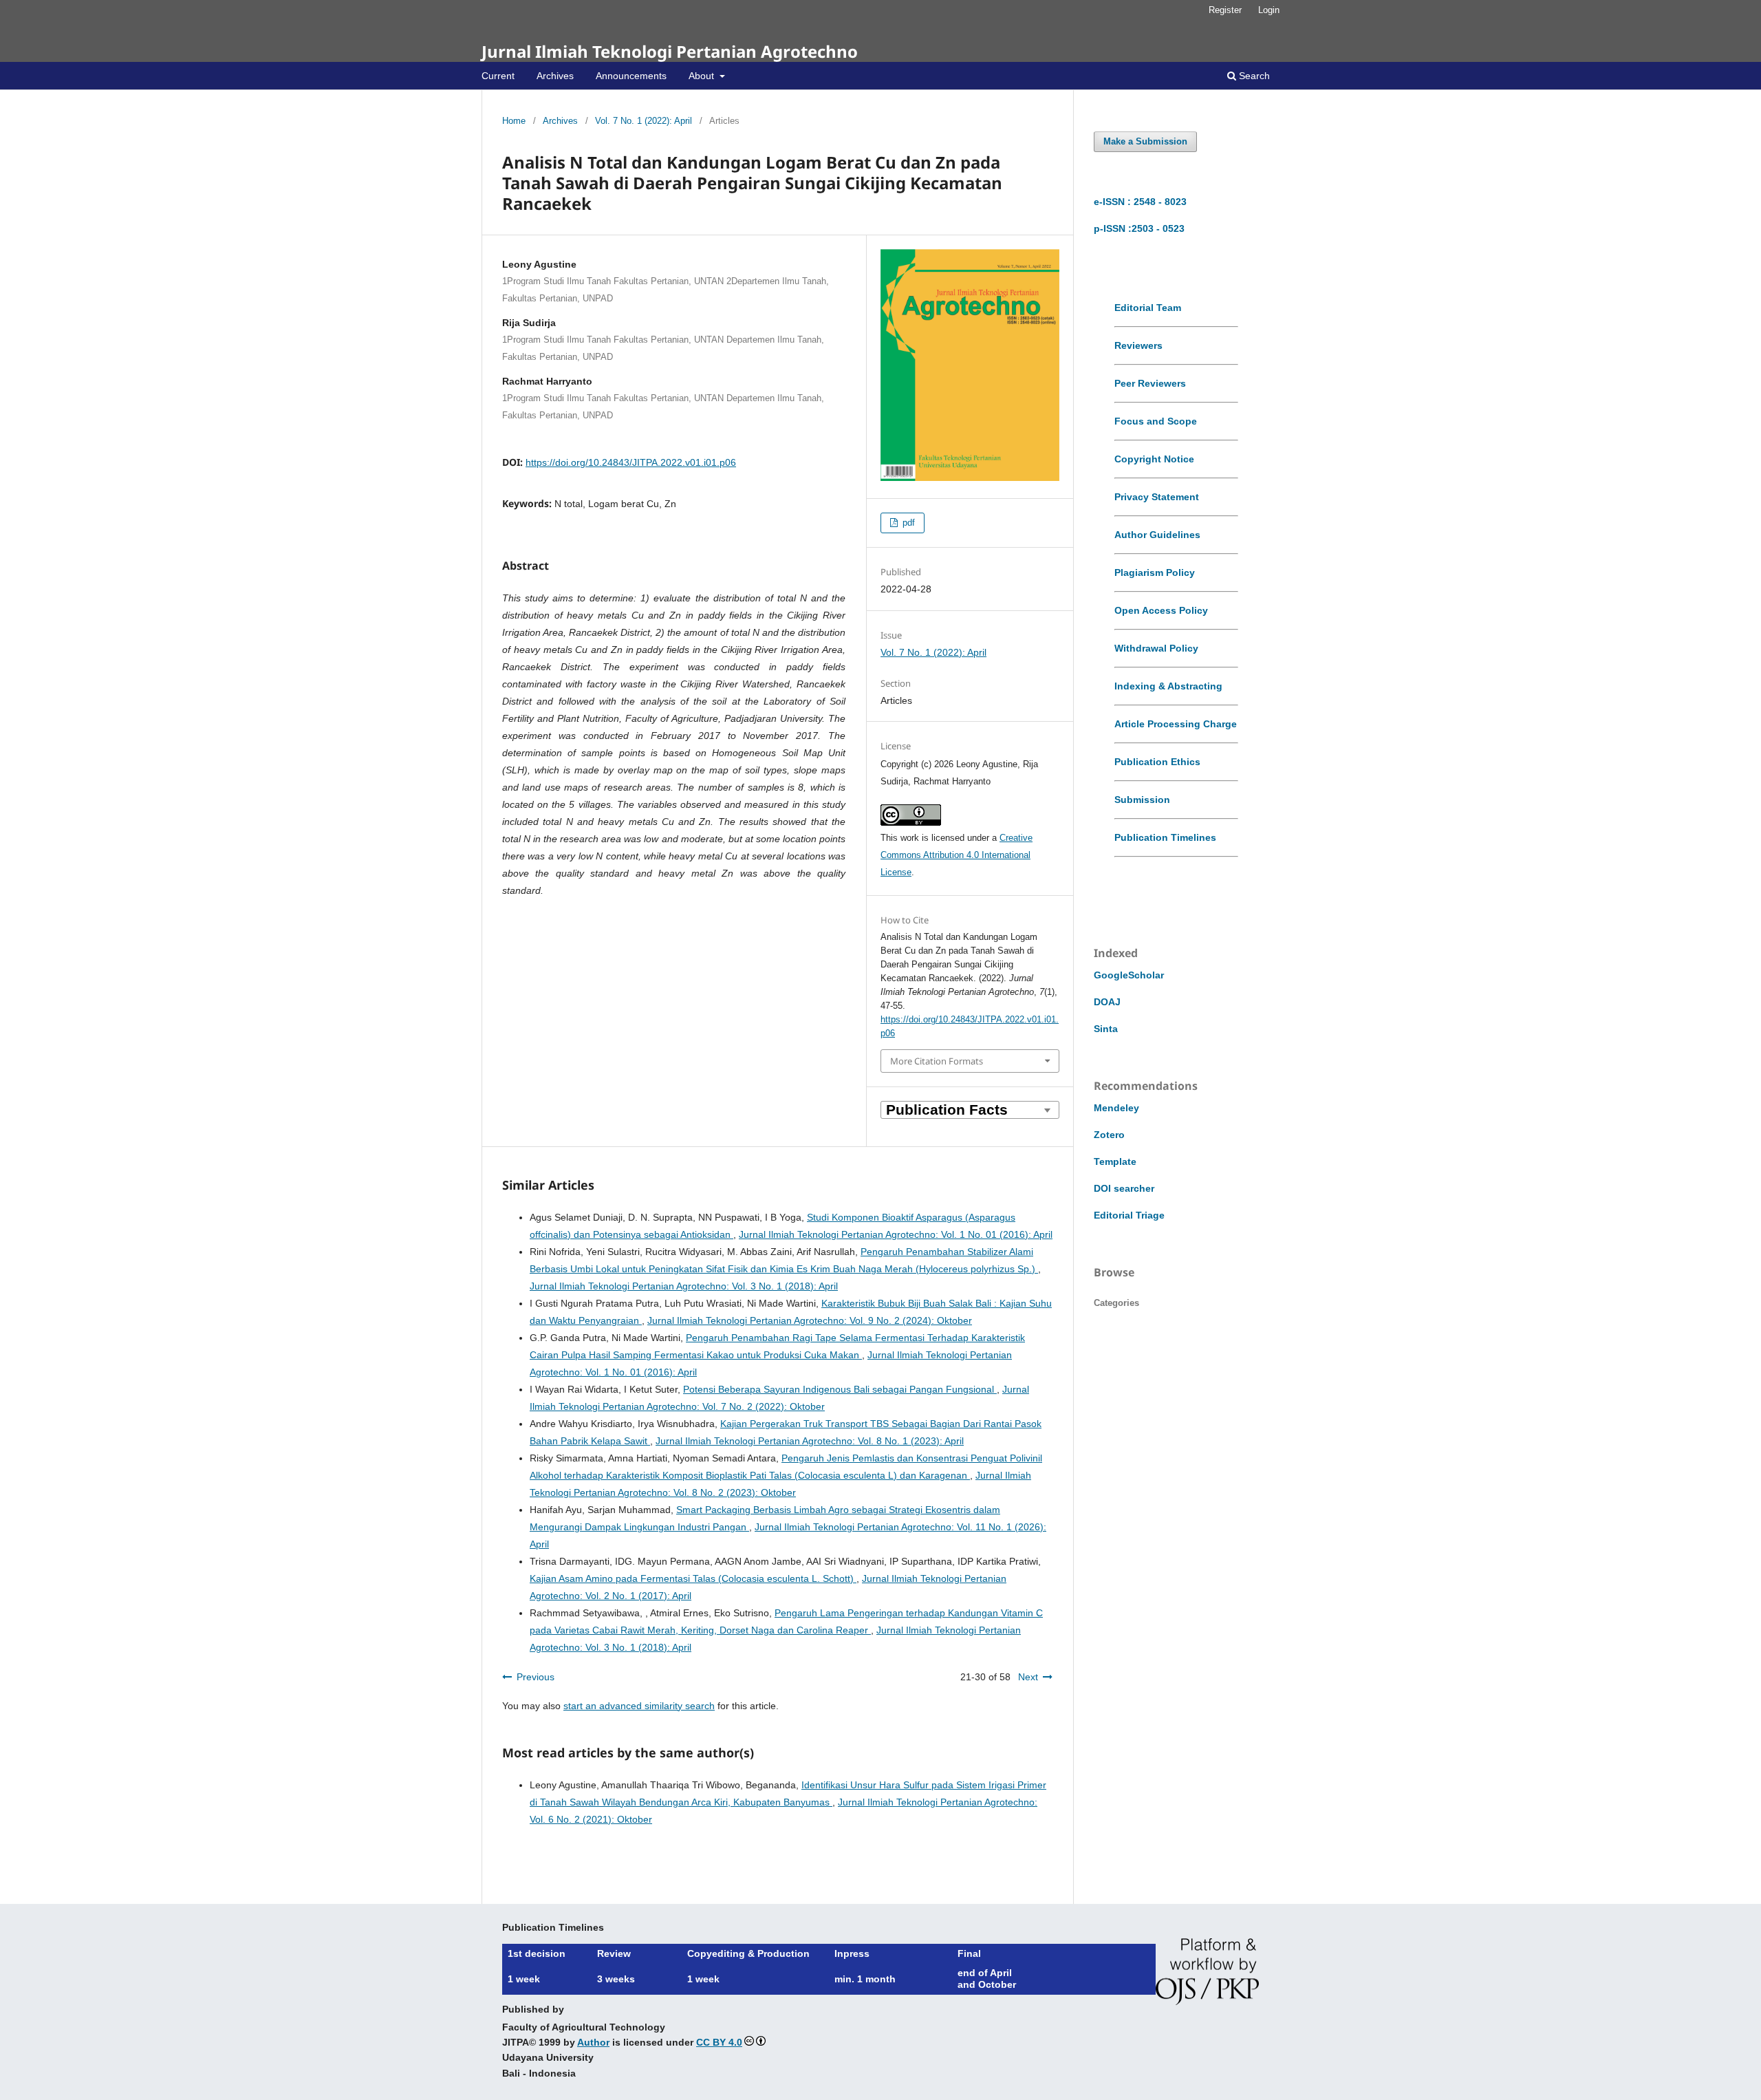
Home (514, 121)
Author (593, 2042)
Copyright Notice (1154, 459)
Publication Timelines (1165, 837)
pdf (907, 523)
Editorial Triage (1129, 1215)
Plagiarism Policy (1155, 572)
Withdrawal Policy (1156, 648)
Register (1225, 10)
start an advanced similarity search (639, 1706)
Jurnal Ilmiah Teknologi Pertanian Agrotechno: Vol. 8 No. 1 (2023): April (810, 1441)
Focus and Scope (1156, 421)
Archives (555, 76)
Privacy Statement (1157, 497)
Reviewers (1138, 345)
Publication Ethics (1157, 762)
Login (1269, 10)
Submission (1142, 800)
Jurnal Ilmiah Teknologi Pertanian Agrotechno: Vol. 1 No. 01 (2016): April (896, 1234)
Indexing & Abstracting (1168, 686)
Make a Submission (1145, 141)
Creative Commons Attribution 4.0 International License (957, 855)
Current (498, 76)
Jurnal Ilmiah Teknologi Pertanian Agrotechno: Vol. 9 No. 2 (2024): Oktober (810, 1320)
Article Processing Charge (1176, 724)
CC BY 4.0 (719, 2042)
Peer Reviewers (1150, 383)
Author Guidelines (1157, 535)
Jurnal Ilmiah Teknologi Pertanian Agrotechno (670, 51)
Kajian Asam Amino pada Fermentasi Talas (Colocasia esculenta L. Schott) (693, 1578)
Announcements (631, 76)
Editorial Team (1148, 308)
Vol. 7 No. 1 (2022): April (644, 121)
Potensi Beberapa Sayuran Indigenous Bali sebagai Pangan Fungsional (840, 1389)
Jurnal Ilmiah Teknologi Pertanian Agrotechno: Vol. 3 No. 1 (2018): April (684, 1286)
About (703, 76)
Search (1253, 76)
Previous (536, 1677)
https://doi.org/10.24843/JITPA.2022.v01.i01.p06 (631, 462)
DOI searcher (1124, 1188)
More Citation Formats (937, 1061)
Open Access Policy (1161, 610)
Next (1028, 1677)
